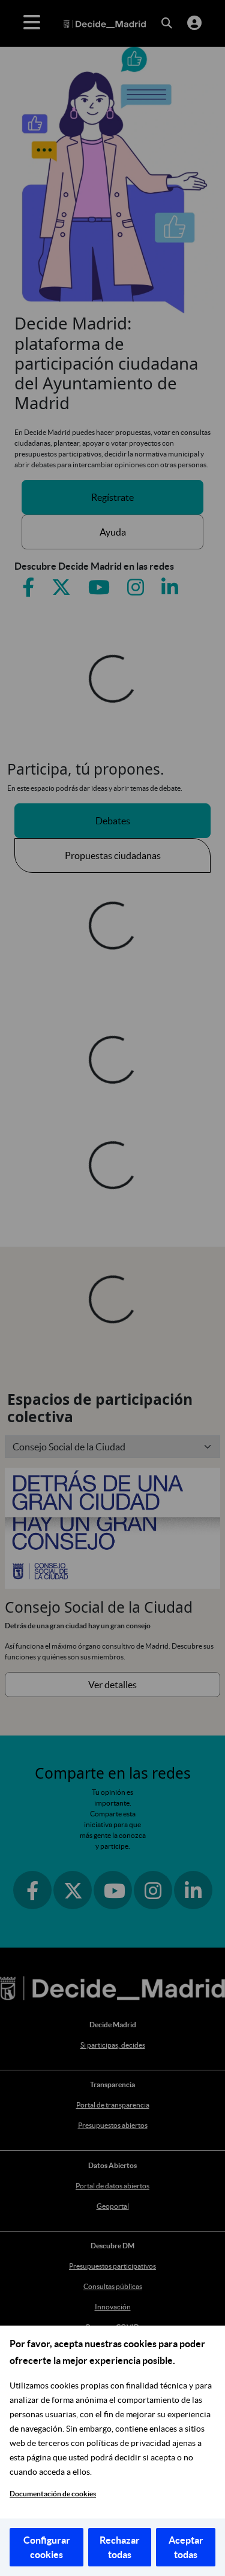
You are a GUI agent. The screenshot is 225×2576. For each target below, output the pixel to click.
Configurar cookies (47, 2547)
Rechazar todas (120, 2547)
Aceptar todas (186, 2547)
